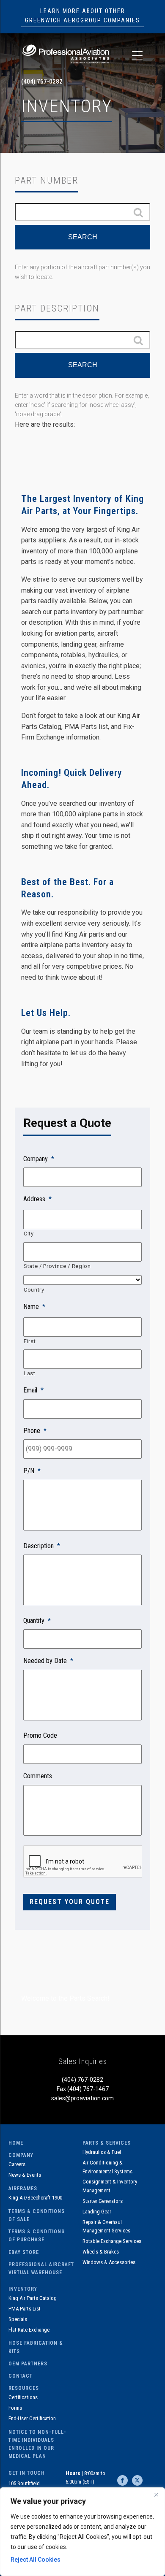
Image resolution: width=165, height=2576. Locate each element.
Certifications (23, 2397)
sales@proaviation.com (82, 2098)
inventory (23, 2289)
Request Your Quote (70, 1902)
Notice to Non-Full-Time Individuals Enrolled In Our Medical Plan (37, 2444)
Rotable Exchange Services (112, 2241)
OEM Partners (28, 2364)
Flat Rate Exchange (29, 2330)
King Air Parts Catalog (33, 2298)
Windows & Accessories (109, 2262)
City (29, 1234)
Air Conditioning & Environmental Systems (107, 2167)
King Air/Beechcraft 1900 (35, 2198)
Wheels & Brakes (101, 2252)
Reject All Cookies (36, 2560)
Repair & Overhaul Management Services (106, 2227)
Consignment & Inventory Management (110, 2186)
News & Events (25, 2175)
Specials (18, 2319)
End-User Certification (32, 2418)
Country (34, 1290)
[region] (82, 2532)
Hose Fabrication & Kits (36, 2347)
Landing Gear (97, 2212)
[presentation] (82, 1862)
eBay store (24, 2252)
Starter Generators (103, 2201)
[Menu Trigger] (137, 56)
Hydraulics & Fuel (102, 2152)
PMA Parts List (25, 2309)
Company (21, 2155)
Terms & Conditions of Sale (37, 2215)
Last (30, 1373)
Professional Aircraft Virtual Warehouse (41, 2269)
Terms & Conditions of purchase (37, 2236)
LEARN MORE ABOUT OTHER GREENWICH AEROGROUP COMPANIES (82, 16)
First (30, 1341)
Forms (15, 2408)
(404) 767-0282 (42, 81)
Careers (17, 2164)
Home (16, 2143)
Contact (21, 2376)
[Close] (156, 2495)
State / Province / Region (57, 1266)
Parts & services (107, 2143)
